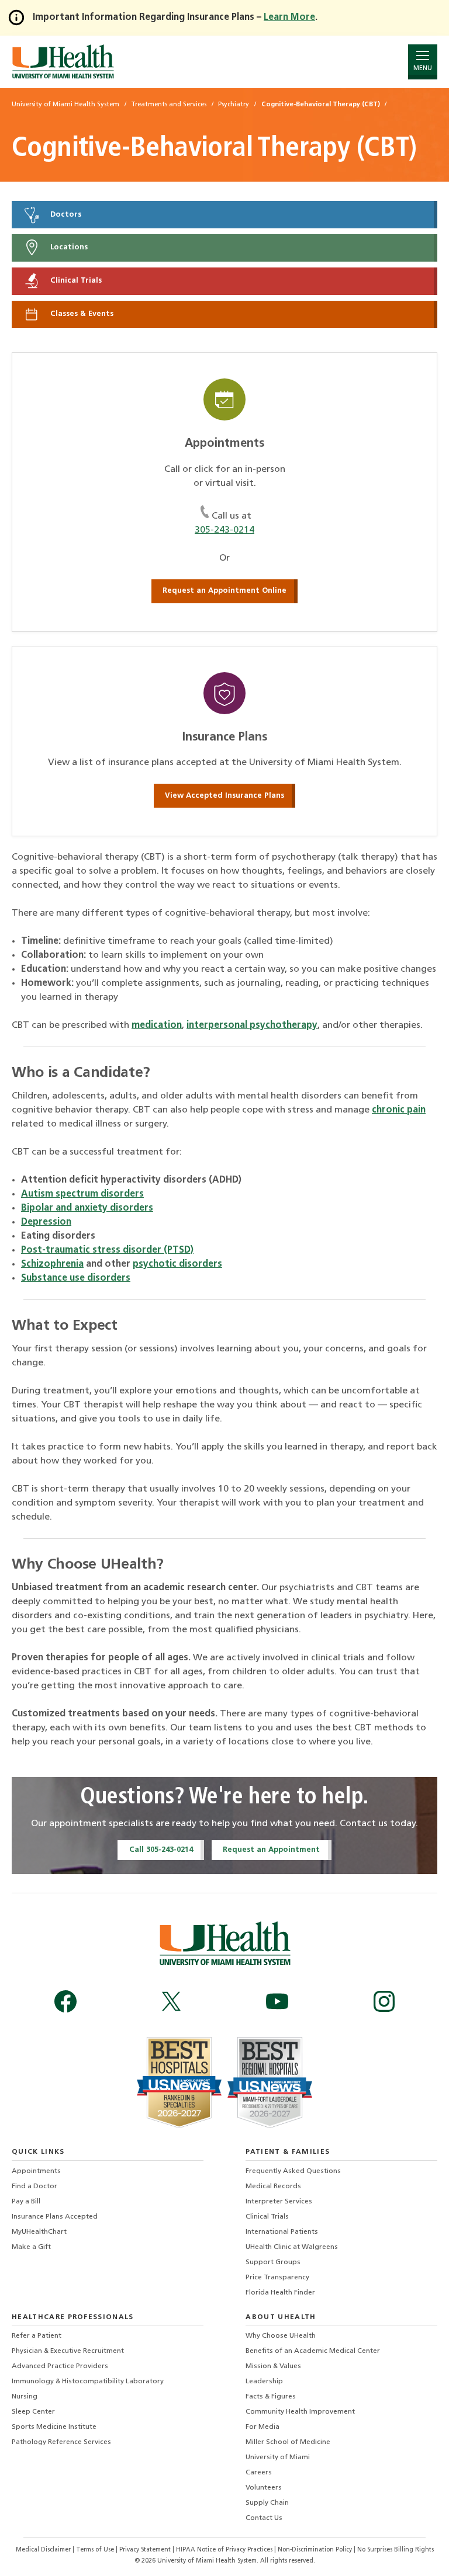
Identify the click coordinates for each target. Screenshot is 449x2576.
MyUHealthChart (39, 2232)
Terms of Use (96, 2550)
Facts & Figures (271, 2397)
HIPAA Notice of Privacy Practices (224, 2550)
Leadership (264, 2382)
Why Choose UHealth (281, 2336)
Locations (68, 248)
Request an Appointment (271, 1850)
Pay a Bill (26, 2202)
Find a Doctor (34, 2186)
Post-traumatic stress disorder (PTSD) (107, 1250)
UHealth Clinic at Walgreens (292, 2247)
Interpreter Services (279, 2202)
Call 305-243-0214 (161, 1850)
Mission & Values (273, 2366)
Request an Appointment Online (224, 591)
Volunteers (264, 2488)
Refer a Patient (37, 2336)
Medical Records (273, 2186)
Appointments (36, 2171)
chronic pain (399, 1110)
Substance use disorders (76, 1278)
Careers (259, 2473)
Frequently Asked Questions (293, 2171)
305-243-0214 (224, 530)
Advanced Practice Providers (60, 2366)
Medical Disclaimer (44, 2550)
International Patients (282, 2232)
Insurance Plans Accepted (55, 2217)
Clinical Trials (75, 281)
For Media (263, 2427)
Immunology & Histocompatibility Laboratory (88, 2382)
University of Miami (278, 2457)
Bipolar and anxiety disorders (87, 1208)
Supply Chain (267, 2503)
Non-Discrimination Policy (315, 2550)
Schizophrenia (52, 1264)
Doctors (65, 215)
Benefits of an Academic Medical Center (313, 2351)
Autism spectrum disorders (82, 1194)
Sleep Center (33, 2412)
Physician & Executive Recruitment (68, 2351)
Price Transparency (277, 2278)
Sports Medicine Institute (54, 2427)
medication (157, 1025)
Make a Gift (31, 2247)
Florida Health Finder (280, 2293)
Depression (46, 1222)
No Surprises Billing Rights (396, 2550)
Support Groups (273, 2262)
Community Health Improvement (300, 2412)
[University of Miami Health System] (63, 62)
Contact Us (264, 2518)
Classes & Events (81, 314)
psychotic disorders (177, 1264)
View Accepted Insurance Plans (224, 796)
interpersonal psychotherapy (252, 1025)
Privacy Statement (146, 2550)
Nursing (25, 2397)
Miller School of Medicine (288, 2442)
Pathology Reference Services (61, 2442)
